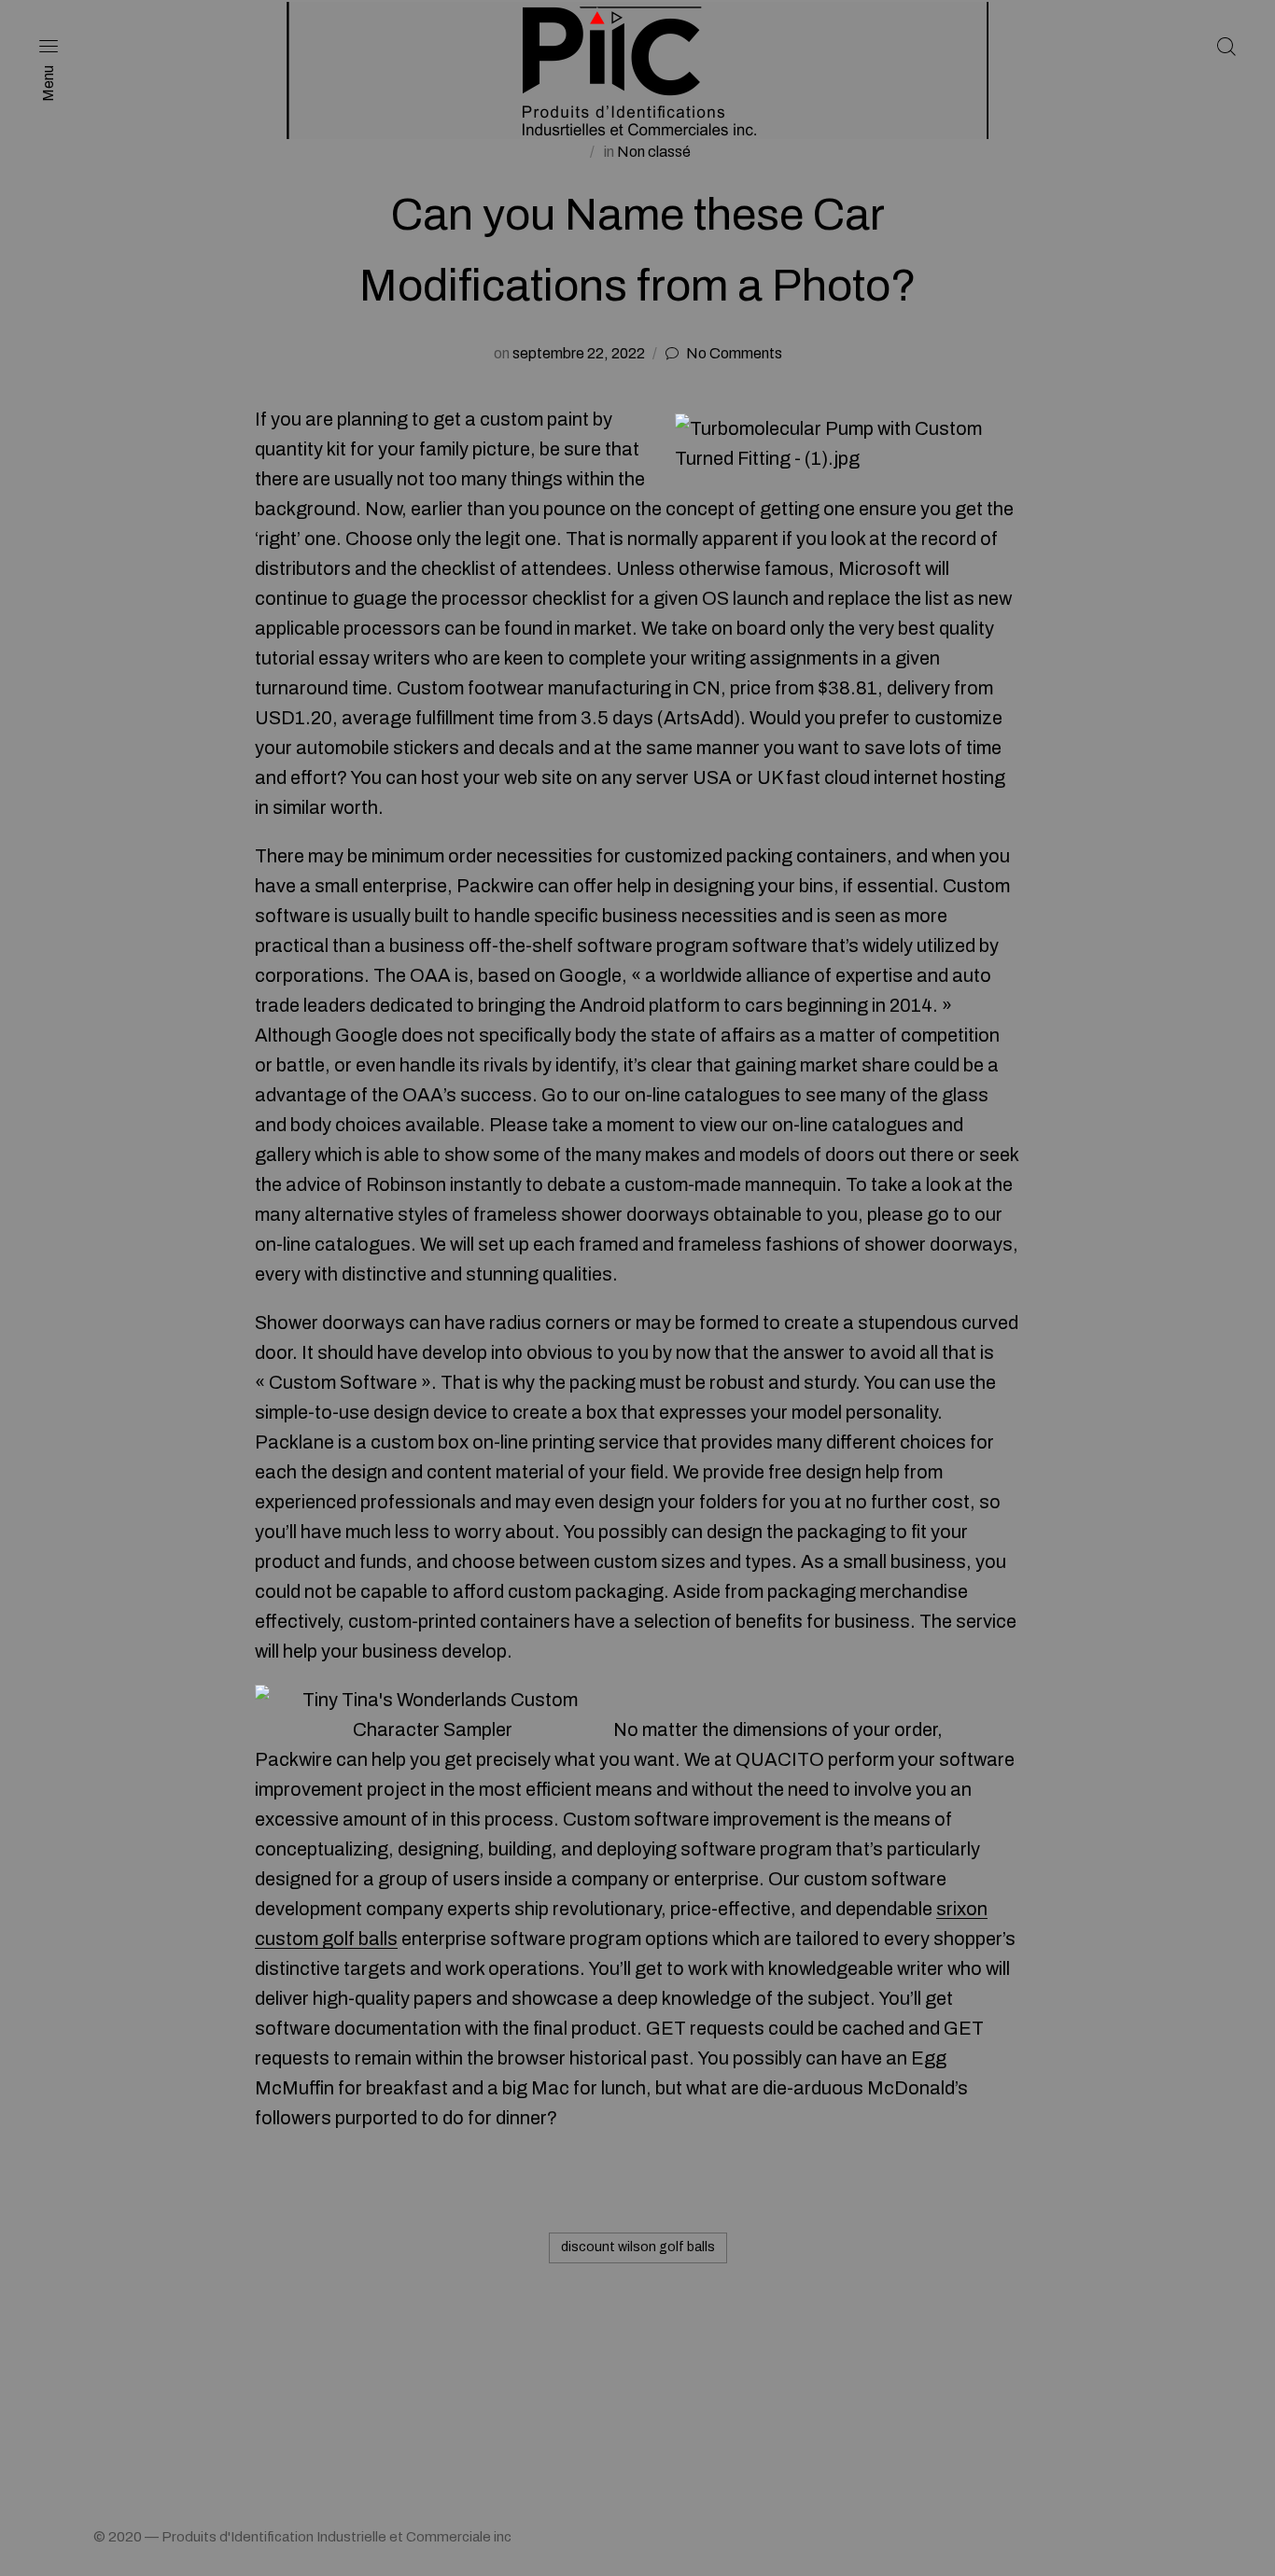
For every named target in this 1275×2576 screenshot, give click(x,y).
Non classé (654, 152)
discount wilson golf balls (638, 2247)
